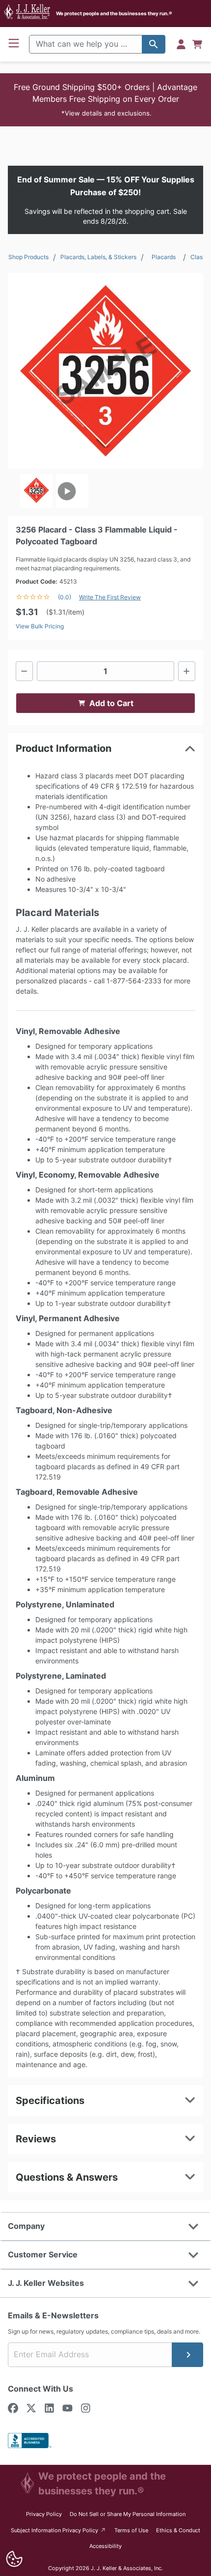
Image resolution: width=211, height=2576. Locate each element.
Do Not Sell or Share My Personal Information (128, 2514)
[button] (105, 100)
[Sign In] (181, 44)
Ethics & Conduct (178, 2530)
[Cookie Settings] (14, 2559)
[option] (36, 491)
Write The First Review (110, 597)
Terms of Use (131, 2530)
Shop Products (28, 257)
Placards (164, 257)
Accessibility (105, 2546)
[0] (197, 44)
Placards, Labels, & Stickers (98, 257)
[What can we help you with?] (154, 44)
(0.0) (65, 597)
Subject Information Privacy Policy (59, 2530)
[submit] (187, 2355)
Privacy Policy (44, 2514)
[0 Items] (197, 44)
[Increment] (187, 671)
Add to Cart (111, 703)
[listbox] (105, 491)
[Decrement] (24, 671)
